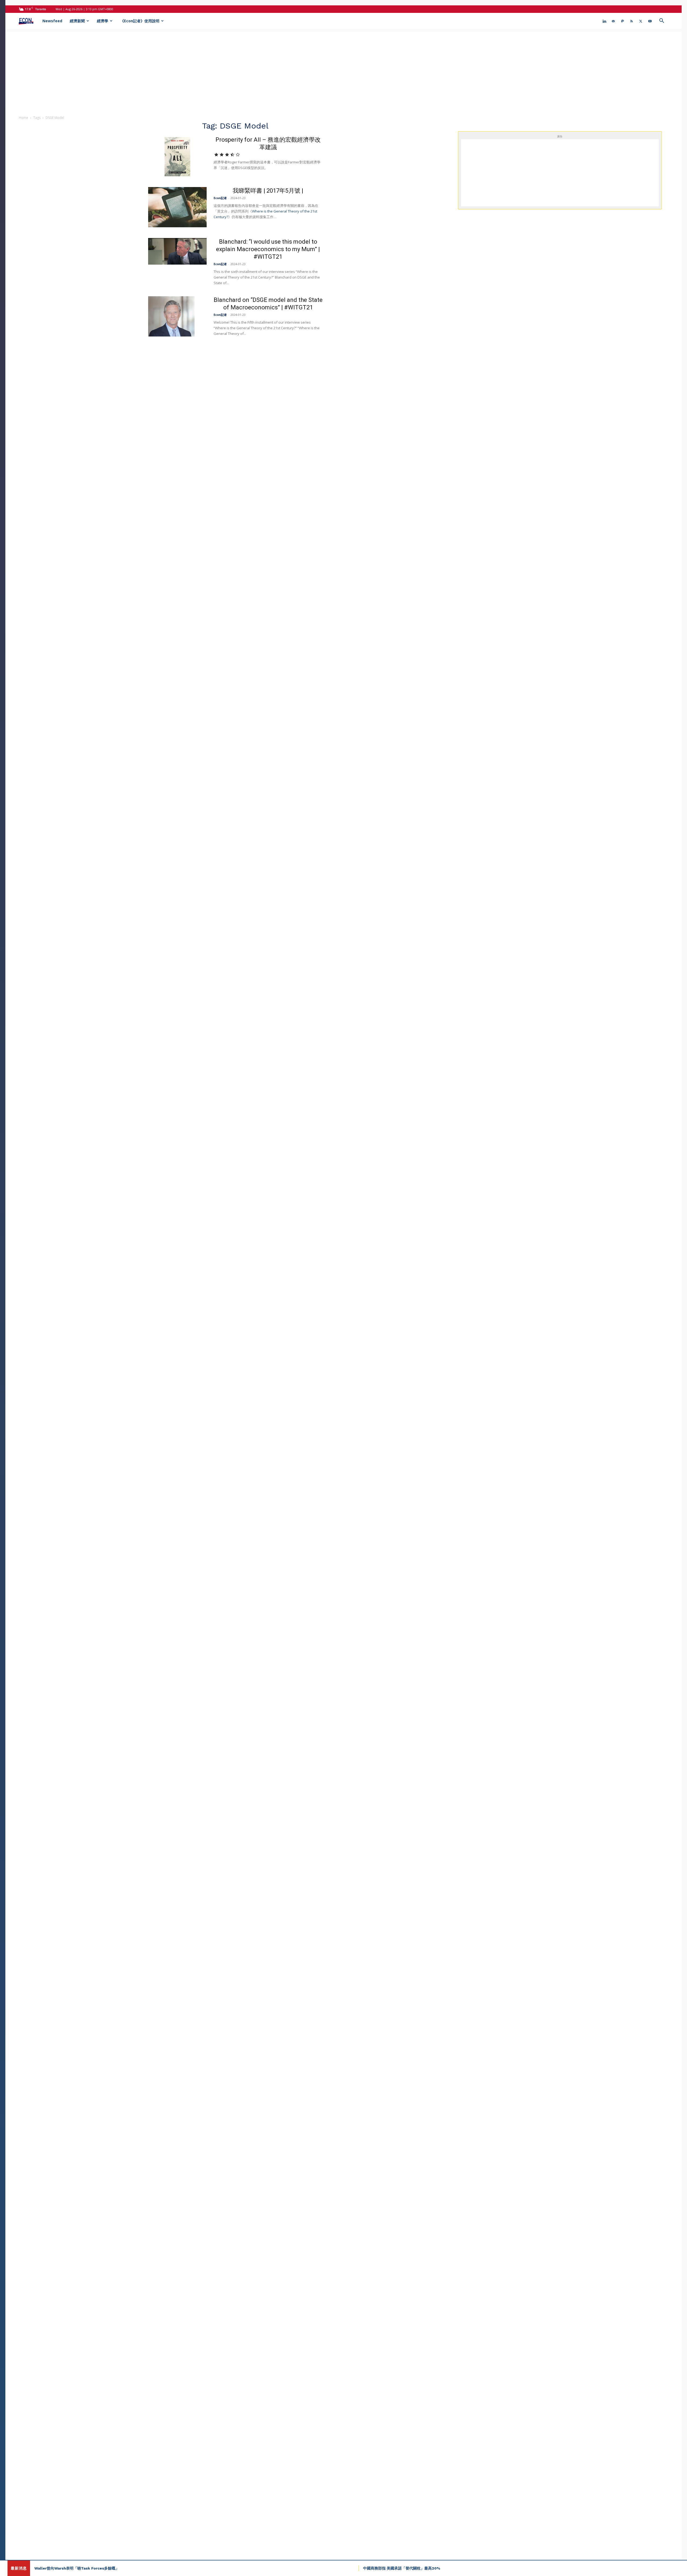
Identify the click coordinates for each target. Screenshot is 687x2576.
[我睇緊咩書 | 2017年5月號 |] (177, 207)
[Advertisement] (343, 69)
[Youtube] (650, 21)
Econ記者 (220, 198)
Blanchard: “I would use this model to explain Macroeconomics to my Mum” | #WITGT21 (268, 249)
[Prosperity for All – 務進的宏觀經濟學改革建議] (177, 156)
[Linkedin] (604, 21)
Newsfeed (52, 21)
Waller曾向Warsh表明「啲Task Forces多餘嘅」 (77, 2568)
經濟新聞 (77, 21)
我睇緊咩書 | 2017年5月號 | (268, 191)
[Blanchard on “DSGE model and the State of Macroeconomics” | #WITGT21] (171, 316)
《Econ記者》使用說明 (140, 21)
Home (23, 118)
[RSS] (632, 21)
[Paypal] (623, 21)
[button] (662, 21)
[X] (641, 21)
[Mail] (613, 21)
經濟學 (103, 21)
